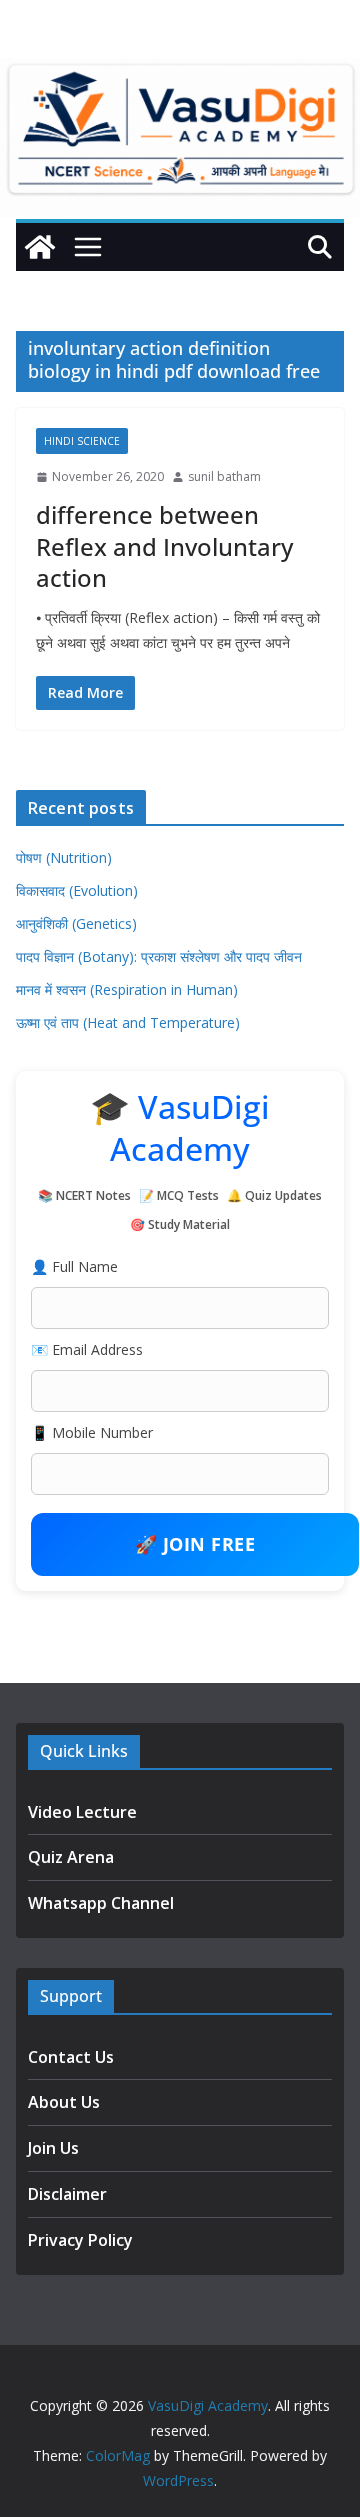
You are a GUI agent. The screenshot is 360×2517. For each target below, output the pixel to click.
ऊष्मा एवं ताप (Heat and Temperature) (128, 1022)
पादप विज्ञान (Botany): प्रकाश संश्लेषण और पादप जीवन (159, 956)
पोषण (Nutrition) (64, 857)
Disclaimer (67, 2194)
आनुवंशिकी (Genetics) (76, 923)
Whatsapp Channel (101, 1903)
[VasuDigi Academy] (40, 247)
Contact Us (71, 2057)
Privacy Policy (80, 2240)
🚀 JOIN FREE (195, 1544)
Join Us (53, 2148)
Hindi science (82, 441)
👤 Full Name (74, 1266)
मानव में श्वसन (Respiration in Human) (127, 989)
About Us (64, 2102)
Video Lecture (82, 1812)
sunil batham (224, 476)
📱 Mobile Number (92, 1432)
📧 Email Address (87, 1349)
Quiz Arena (71, 1857)
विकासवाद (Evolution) (77, 890)
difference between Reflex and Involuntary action (164, 545)
